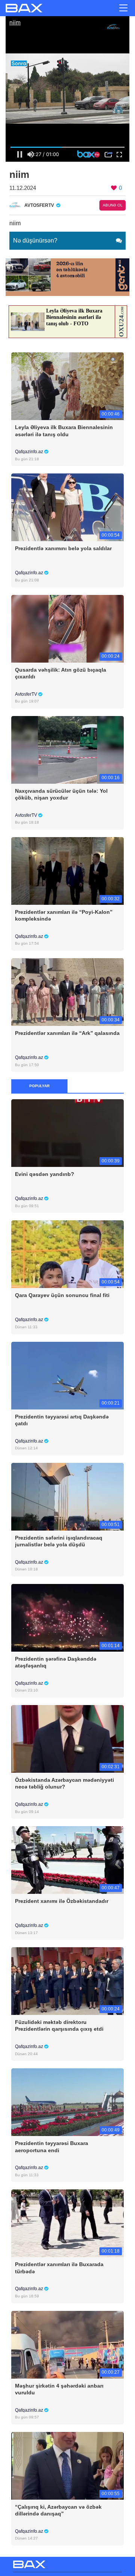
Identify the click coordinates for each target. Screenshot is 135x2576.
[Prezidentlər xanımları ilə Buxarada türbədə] (67, 2223)
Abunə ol (113, 205)
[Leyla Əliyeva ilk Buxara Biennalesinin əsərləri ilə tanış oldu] (67, 386)
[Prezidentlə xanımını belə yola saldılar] (67, 507)
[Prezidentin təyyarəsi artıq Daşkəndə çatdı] (67, 1375)
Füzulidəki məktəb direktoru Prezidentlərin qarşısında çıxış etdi (59, 2025)
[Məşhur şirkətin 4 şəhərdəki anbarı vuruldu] (67, 2344)
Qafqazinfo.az (30, 452)
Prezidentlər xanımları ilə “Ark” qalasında (67, 1033)
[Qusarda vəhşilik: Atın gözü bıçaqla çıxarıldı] (67, 628)
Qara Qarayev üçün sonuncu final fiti (62, 1295)
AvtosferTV (27, 694)
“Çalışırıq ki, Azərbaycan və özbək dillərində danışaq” (58, 2510)
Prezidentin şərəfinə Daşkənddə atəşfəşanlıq (56, 1662)
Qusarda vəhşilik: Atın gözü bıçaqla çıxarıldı (61, 673)
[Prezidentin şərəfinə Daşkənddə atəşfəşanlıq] (67, 1617)
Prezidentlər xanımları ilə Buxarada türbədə (59, 2268)
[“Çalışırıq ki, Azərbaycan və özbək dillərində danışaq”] (67, 2465)
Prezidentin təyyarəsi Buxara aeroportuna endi (52, 2147)
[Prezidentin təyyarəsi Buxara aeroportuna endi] (67, 2102)
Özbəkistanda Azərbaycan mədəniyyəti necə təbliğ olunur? (64, 1783)
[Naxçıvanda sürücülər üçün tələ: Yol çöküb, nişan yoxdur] (67, 749)
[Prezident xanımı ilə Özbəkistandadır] (67, 1860)
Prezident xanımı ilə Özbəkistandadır (62, 1901)
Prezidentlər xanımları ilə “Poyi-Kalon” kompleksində (64, 915)
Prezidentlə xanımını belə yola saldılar (63, 548)
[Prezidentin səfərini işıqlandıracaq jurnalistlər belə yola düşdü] (67, 1496)
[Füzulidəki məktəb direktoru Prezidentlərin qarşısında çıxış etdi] (67, 1981)
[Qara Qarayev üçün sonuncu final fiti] (67, 1254)
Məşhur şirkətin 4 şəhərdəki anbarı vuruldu (59, 2389)
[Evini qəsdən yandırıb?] (67, 1133)
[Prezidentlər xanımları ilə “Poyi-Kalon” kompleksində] (67, 870)
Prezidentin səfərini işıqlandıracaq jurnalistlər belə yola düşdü (59, 1541)
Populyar (39, 1086)
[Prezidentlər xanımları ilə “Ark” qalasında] (67, 991)
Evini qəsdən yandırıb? (45, 1174)
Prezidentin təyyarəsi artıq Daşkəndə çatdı (62, 1420)
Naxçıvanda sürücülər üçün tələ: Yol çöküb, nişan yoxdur (61, 794)
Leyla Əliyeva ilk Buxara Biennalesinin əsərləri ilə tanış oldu (64, 431)
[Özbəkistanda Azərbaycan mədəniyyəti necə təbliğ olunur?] (67, 1738)
